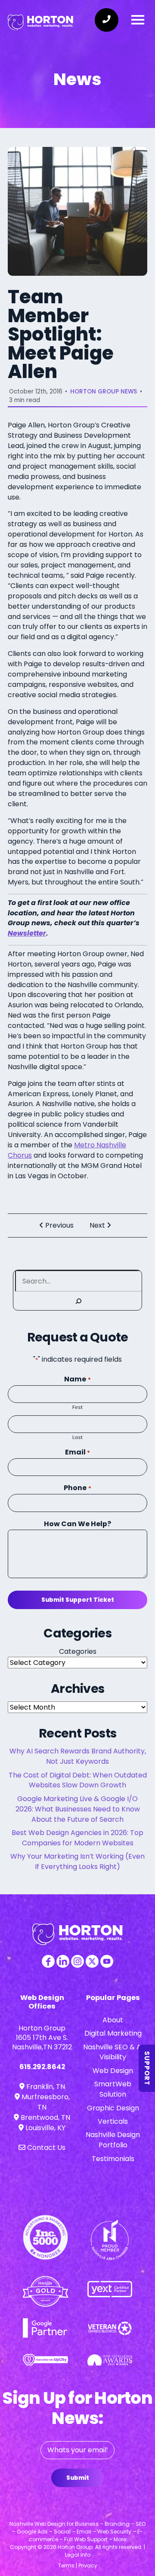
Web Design (113, 2071)
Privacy (88, 2565)
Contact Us (45, 2148)
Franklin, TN (45, 2087)
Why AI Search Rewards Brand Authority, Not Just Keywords (78, 1756)
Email (77, 1452)
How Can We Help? (77, 1524)
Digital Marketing (113, 2033)
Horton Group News (104, 392)
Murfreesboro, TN (45, 2102)
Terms (66, 2565)
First (77, 1407)
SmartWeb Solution (113, 2089)
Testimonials (113, 2159)
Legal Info (78, 2555)
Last (77, 1437)
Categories (78, 1651)
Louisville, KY (45, 2128)
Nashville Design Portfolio (113, 2140)
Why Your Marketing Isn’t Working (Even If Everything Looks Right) (77, 1861)
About (113, 2020)
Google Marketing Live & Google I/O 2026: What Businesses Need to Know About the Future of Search (78, 1809)
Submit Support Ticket (78, 1600)
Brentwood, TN (45, 2117)
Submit (78, 2478)
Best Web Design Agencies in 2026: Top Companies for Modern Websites (77, 1838)
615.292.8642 (42, 2067)
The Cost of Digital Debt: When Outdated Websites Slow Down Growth (78, 1780)
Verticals (113, 2121)
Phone (77, 1488)
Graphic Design (113, 2108)
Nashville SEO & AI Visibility (113, 2052)
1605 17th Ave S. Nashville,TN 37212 (42, 2042)
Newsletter (27, 933)
